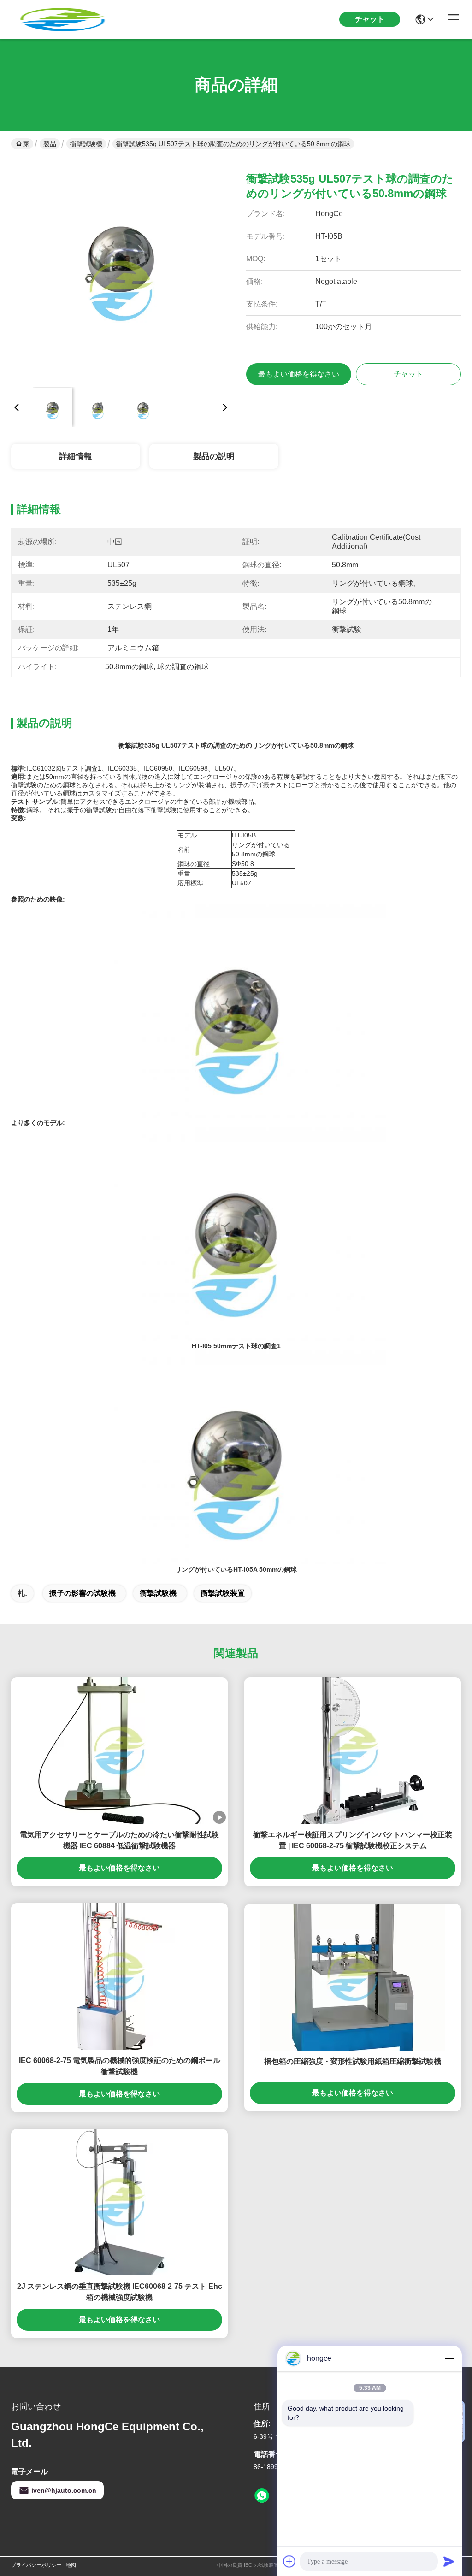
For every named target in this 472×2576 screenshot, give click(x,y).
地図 (71, 2565)
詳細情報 (76, 456)
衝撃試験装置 (223, 1593)
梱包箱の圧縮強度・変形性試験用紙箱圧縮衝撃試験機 (353, 2061)
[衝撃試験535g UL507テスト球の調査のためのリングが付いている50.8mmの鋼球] (121, 270)
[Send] (449, 2561)
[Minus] (449, 2358)
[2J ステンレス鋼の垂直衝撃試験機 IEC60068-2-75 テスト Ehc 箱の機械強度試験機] (119, 2202)
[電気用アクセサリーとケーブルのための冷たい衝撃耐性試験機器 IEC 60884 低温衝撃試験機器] (119, 1751)
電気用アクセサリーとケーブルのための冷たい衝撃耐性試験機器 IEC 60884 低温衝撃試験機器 (119, 1840)
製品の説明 (214, 456)
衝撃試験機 (86, 144)
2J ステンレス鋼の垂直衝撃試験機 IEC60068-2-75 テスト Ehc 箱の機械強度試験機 (120, 2292)
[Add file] (289, 2561)
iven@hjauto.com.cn (64, 2490)
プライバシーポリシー (36, 2565)
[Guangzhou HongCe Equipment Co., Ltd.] (62, 19)
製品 (50, 144)
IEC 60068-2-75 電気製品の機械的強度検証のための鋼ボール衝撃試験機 (120, 2066)
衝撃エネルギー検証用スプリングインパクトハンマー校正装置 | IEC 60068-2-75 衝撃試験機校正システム (353, 1840)
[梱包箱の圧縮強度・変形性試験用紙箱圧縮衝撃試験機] (353, 1977)
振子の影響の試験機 (83, 1593)
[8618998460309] (262, 2496)
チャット (370, 19)
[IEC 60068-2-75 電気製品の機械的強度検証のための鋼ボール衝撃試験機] (119, 1976)
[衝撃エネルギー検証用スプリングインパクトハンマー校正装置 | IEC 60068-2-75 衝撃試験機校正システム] (353, 1751)
